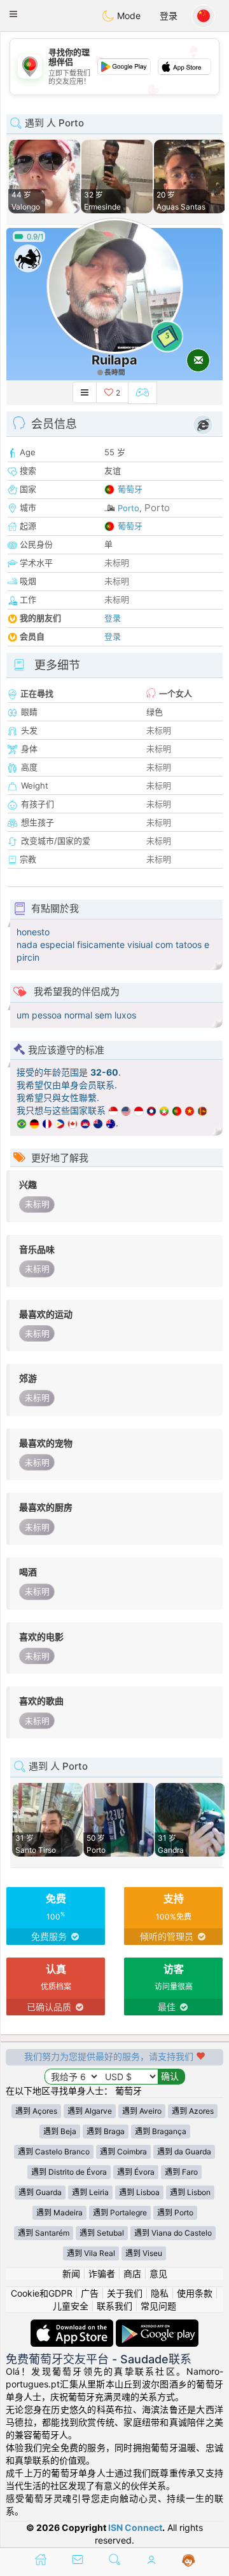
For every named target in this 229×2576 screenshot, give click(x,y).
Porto (128, 508)
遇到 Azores (193, 2111)
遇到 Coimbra (123, 2152)
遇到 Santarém (44, 2233)
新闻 (71, 2273)
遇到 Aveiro (142, 2111)
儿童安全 (71, 2306)
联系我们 (114, 2306)
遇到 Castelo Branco (54, 2152)
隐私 (160, 2293)
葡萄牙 (130, 489)
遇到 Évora (136, 2172)
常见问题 (158, 2306)
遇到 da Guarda (184, 2152)
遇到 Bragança (161, 2131)
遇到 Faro (181, 2172)
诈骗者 (102, 2273)
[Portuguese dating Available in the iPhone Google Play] (157, 2326)
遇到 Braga (106, 2131)
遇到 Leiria (90, 2192)
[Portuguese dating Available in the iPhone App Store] (73, 2326)
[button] (13, 14)
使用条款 (195, 2293)
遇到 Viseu (144, 2253)
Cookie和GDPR (42, 2293)
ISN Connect (135, 2527)
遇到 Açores (36, 2111)
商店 (132, 2273)
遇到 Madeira (59, 2212)
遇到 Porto (175, 2212)
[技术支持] (189, 2561)
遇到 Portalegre (120, 2212)
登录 (169, 16)
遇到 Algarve (90, 2111)
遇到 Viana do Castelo (173, 2233)
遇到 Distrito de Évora (69, 2172)
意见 (158, 2273)
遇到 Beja (60, 2131)
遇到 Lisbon (190, 2192)
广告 (90, 2293)
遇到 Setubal (102, 2233)
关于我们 (125, 2293)
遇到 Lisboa (139, 2192)
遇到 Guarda (40, 2192)
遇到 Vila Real (91, 2253)
